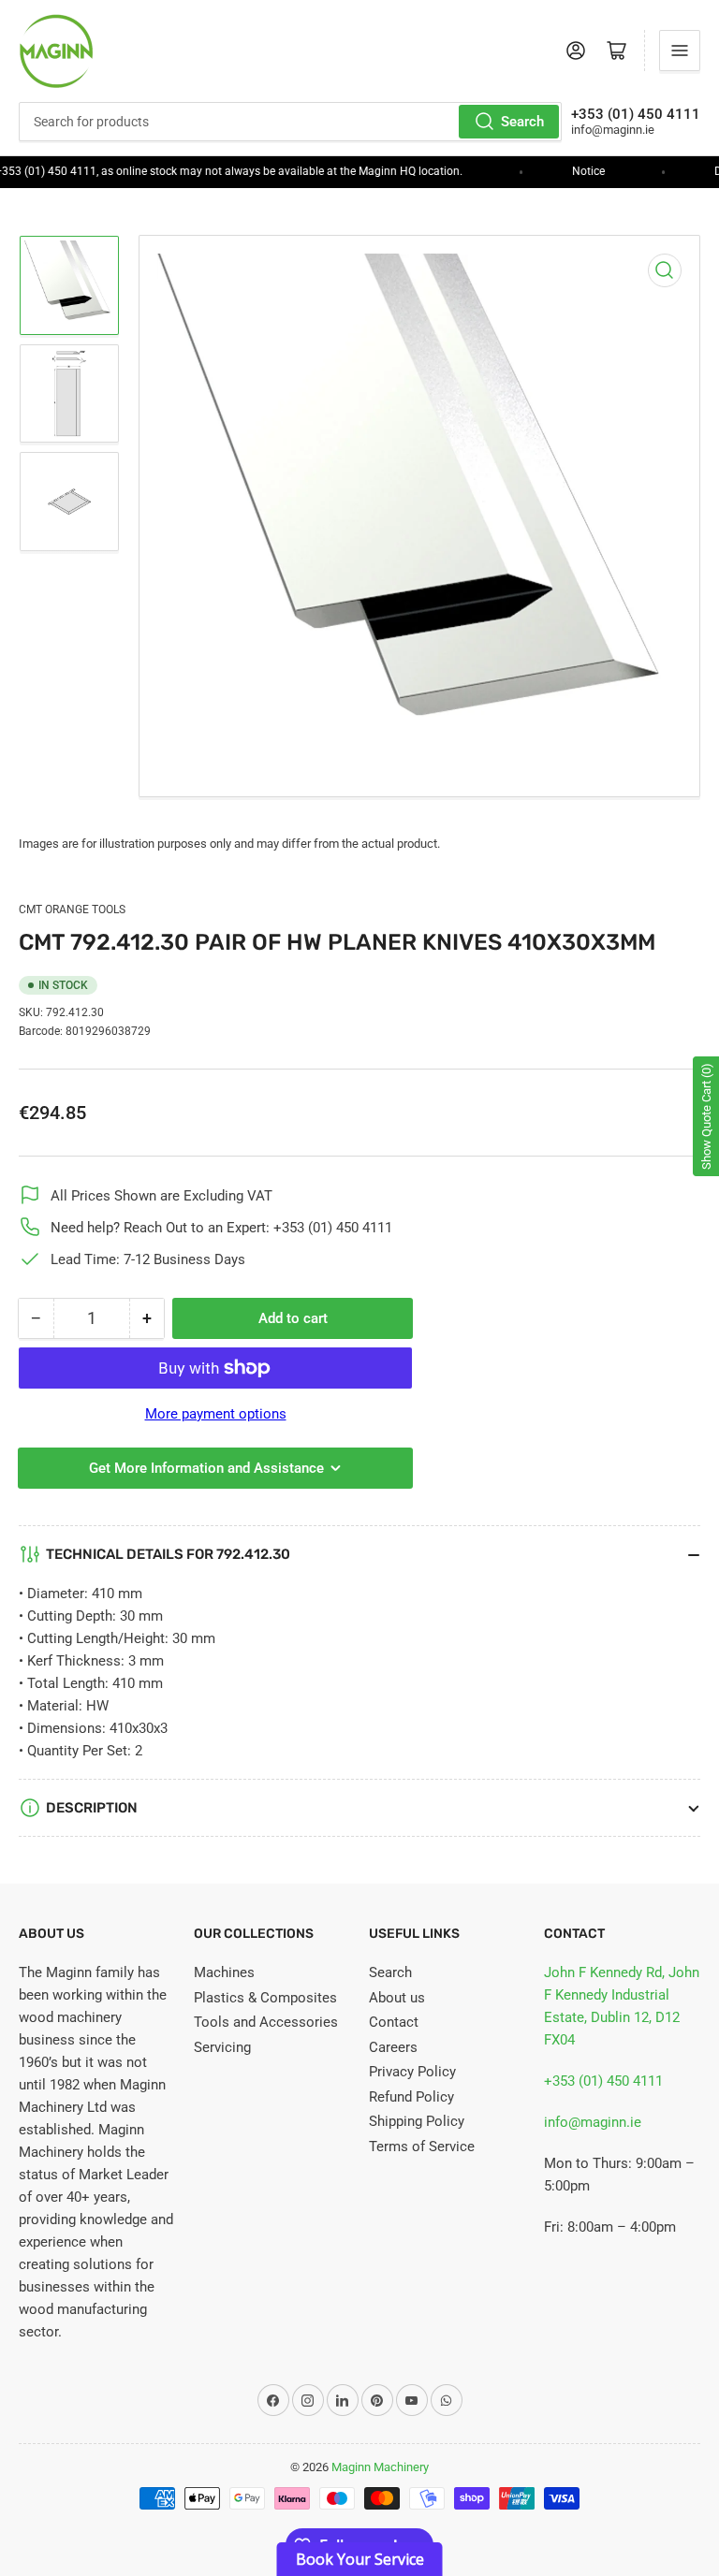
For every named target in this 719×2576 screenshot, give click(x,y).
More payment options (216, 1414)
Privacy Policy (412, 2072)
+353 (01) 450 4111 (603, 2081)
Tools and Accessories (266, 2022)
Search (522, 122)
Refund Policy (411, 2097)
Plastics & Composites (265, 1998)
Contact (394, 2022)
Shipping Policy (417, 2121)
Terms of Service (422, 2147)
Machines (224, 1972)
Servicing (222, 2047)
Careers (393, 2047)
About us (397, 1998)
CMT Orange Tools (72, 910)
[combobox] (290, 122)
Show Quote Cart (706, 1116)
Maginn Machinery (380, 2467)
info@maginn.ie (593, 2122)
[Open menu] (680, 51)
